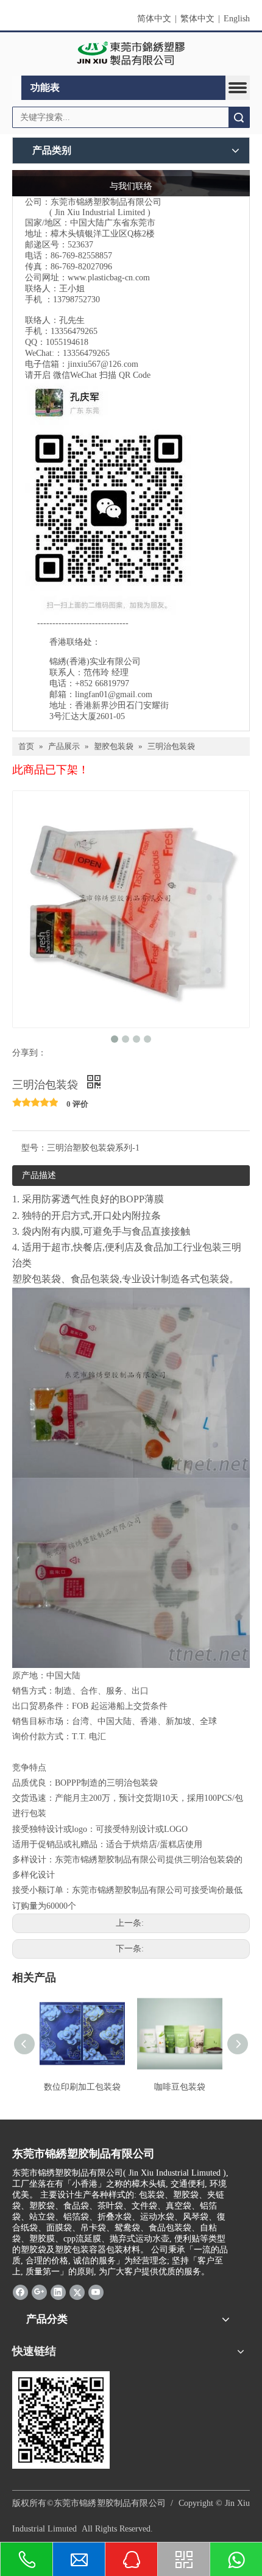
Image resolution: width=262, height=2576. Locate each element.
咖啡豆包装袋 (180, 2087)
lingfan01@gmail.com (114, 694)
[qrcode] (61, 2420)
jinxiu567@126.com (103, 364)
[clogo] (131, 54)
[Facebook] (20, 2292)
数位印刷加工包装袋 (82, 2087)
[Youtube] (96, 2292)
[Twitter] (77, 2292)
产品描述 (39, 1175)
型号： (34, 1148)
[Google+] (39, 2292)
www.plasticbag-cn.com (109, 278)
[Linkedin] (58, 2292)
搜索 (239, 117)
